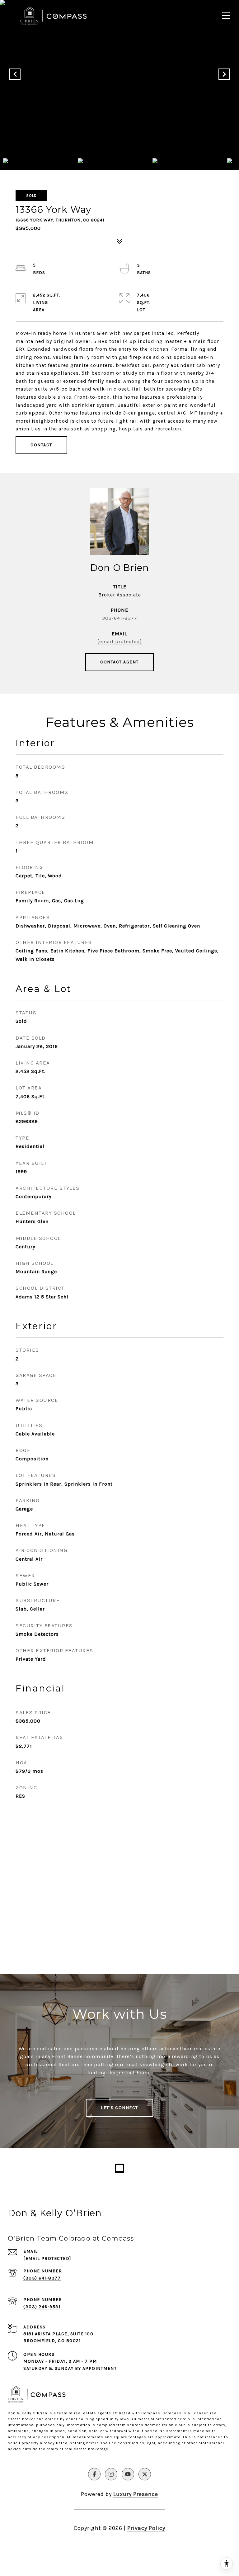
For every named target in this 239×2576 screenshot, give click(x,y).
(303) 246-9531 (42, 2307)
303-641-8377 (120, 618)
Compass (172, 2413)
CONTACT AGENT (119, 662)
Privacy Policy (146, 2528)
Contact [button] (41, 445)
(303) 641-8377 (42, 2278)
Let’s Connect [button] (119, 2108)
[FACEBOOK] (94, 2474)
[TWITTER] (145, 2474)
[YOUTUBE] (128, 2474)
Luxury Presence (136, 2494)
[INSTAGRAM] (111, 2474)
